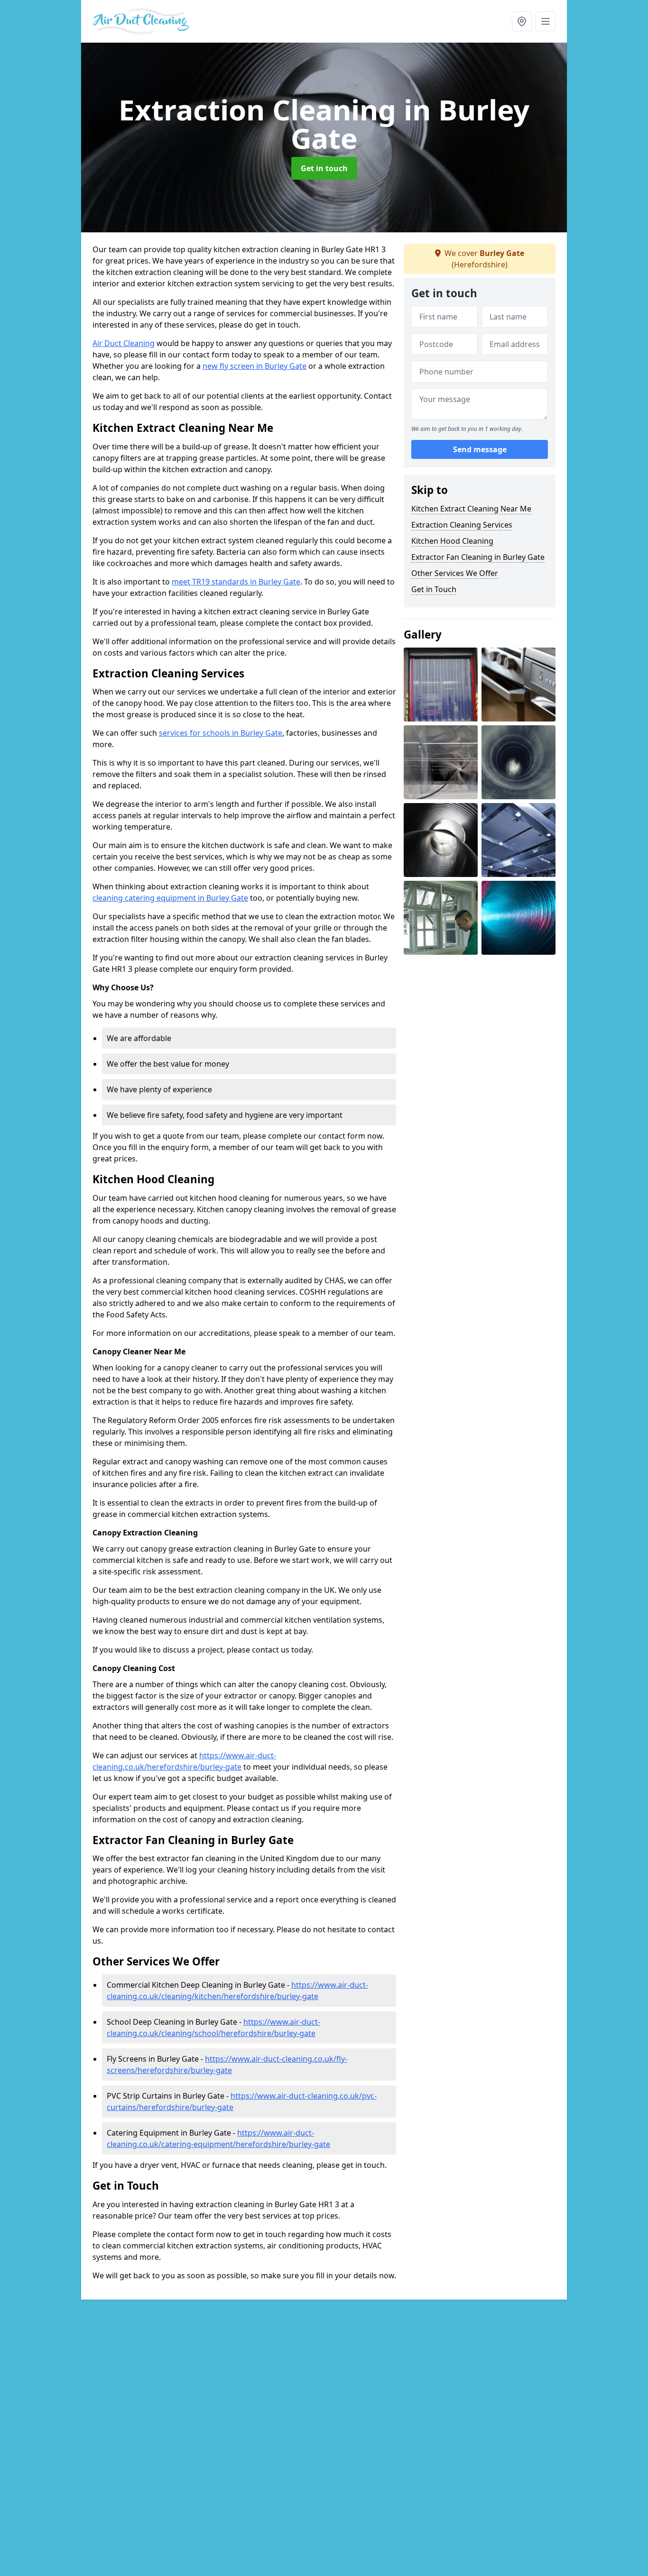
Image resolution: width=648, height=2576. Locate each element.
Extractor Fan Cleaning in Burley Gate (478, 557)
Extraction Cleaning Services (462, 525)
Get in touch (324, 168)
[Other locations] (522, 21)
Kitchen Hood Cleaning (452, 541)
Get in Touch (434, 589)
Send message (480, 450)
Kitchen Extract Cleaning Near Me (471, 509)
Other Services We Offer (455, 573)
